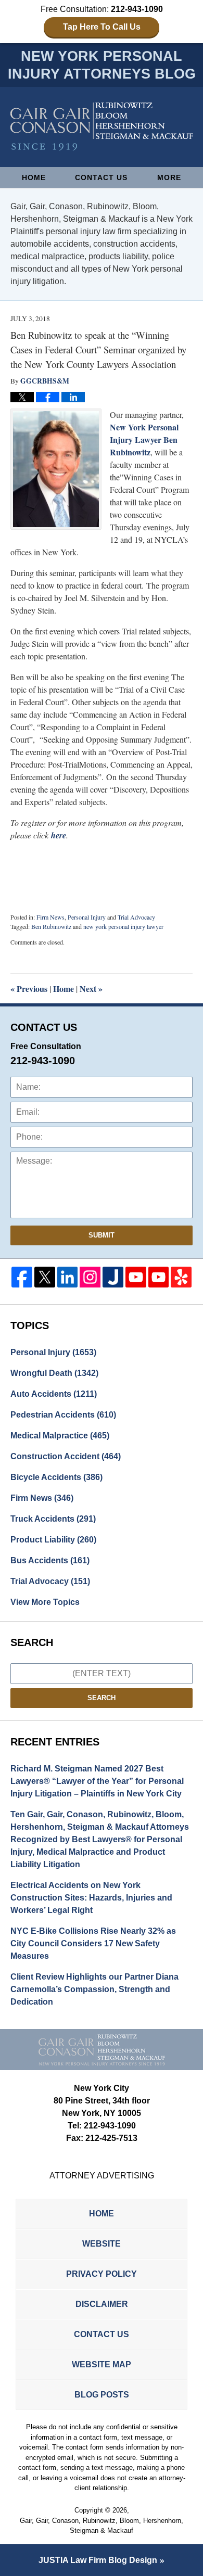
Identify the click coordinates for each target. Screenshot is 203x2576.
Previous (29, 989)
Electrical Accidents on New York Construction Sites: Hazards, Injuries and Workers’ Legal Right (91, 1898)
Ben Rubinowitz (51, 926)
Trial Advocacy (136, 917)
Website (102, 2244)
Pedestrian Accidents (63, 1415)
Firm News (50, 917)
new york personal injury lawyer (123, 926)
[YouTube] (136, 1277)
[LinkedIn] (68, 1277)
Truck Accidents (53, 1519)
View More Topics (45, 1602)
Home (34, 177)
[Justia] (113, 1277)
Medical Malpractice (60, 1436)
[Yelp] (181, 1277)
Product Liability (53, 1540)
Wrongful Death (54, 1373)
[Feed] (90, 1277)
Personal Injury (87, 917)
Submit (102, 1235)
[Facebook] (22, 1277)
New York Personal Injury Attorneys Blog (102, 127)
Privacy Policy (102, 2274)
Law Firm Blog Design (98, 2560)
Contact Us (101, 177)
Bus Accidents (50, 1560)
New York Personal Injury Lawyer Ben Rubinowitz (144, 439)
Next (91, 989)
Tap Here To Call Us (102, 27)
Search (102, 1698)
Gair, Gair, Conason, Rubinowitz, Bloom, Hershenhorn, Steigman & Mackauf (102, 2526)
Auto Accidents (54, 1394)
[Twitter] (45, 1277)
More (169, 177)
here (59, 835)
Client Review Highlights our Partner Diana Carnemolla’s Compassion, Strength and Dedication (94, 1989)
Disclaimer (102, 2304)
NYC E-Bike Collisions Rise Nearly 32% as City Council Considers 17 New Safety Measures (93, 1943)
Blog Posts (102, 2395)
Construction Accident (66, 1456)
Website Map (102, 2364)
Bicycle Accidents (56, 1477)
